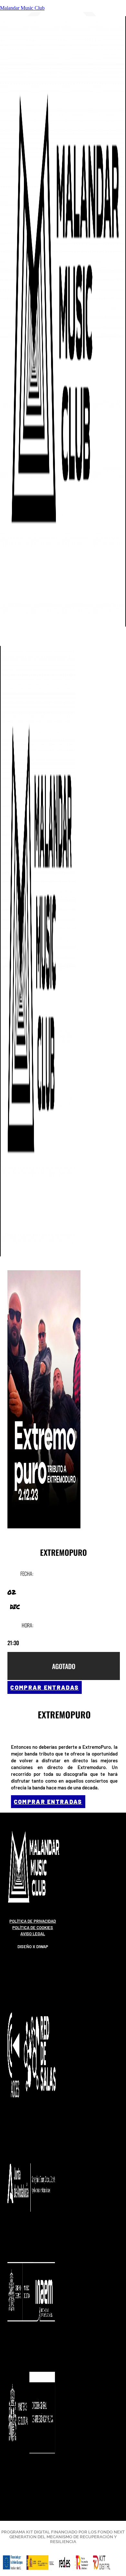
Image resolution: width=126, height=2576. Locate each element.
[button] (13, 641)
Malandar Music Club (22, 8)
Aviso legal (33, 1934)
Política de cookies (33, 1927)
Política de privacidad (33, 1921)
